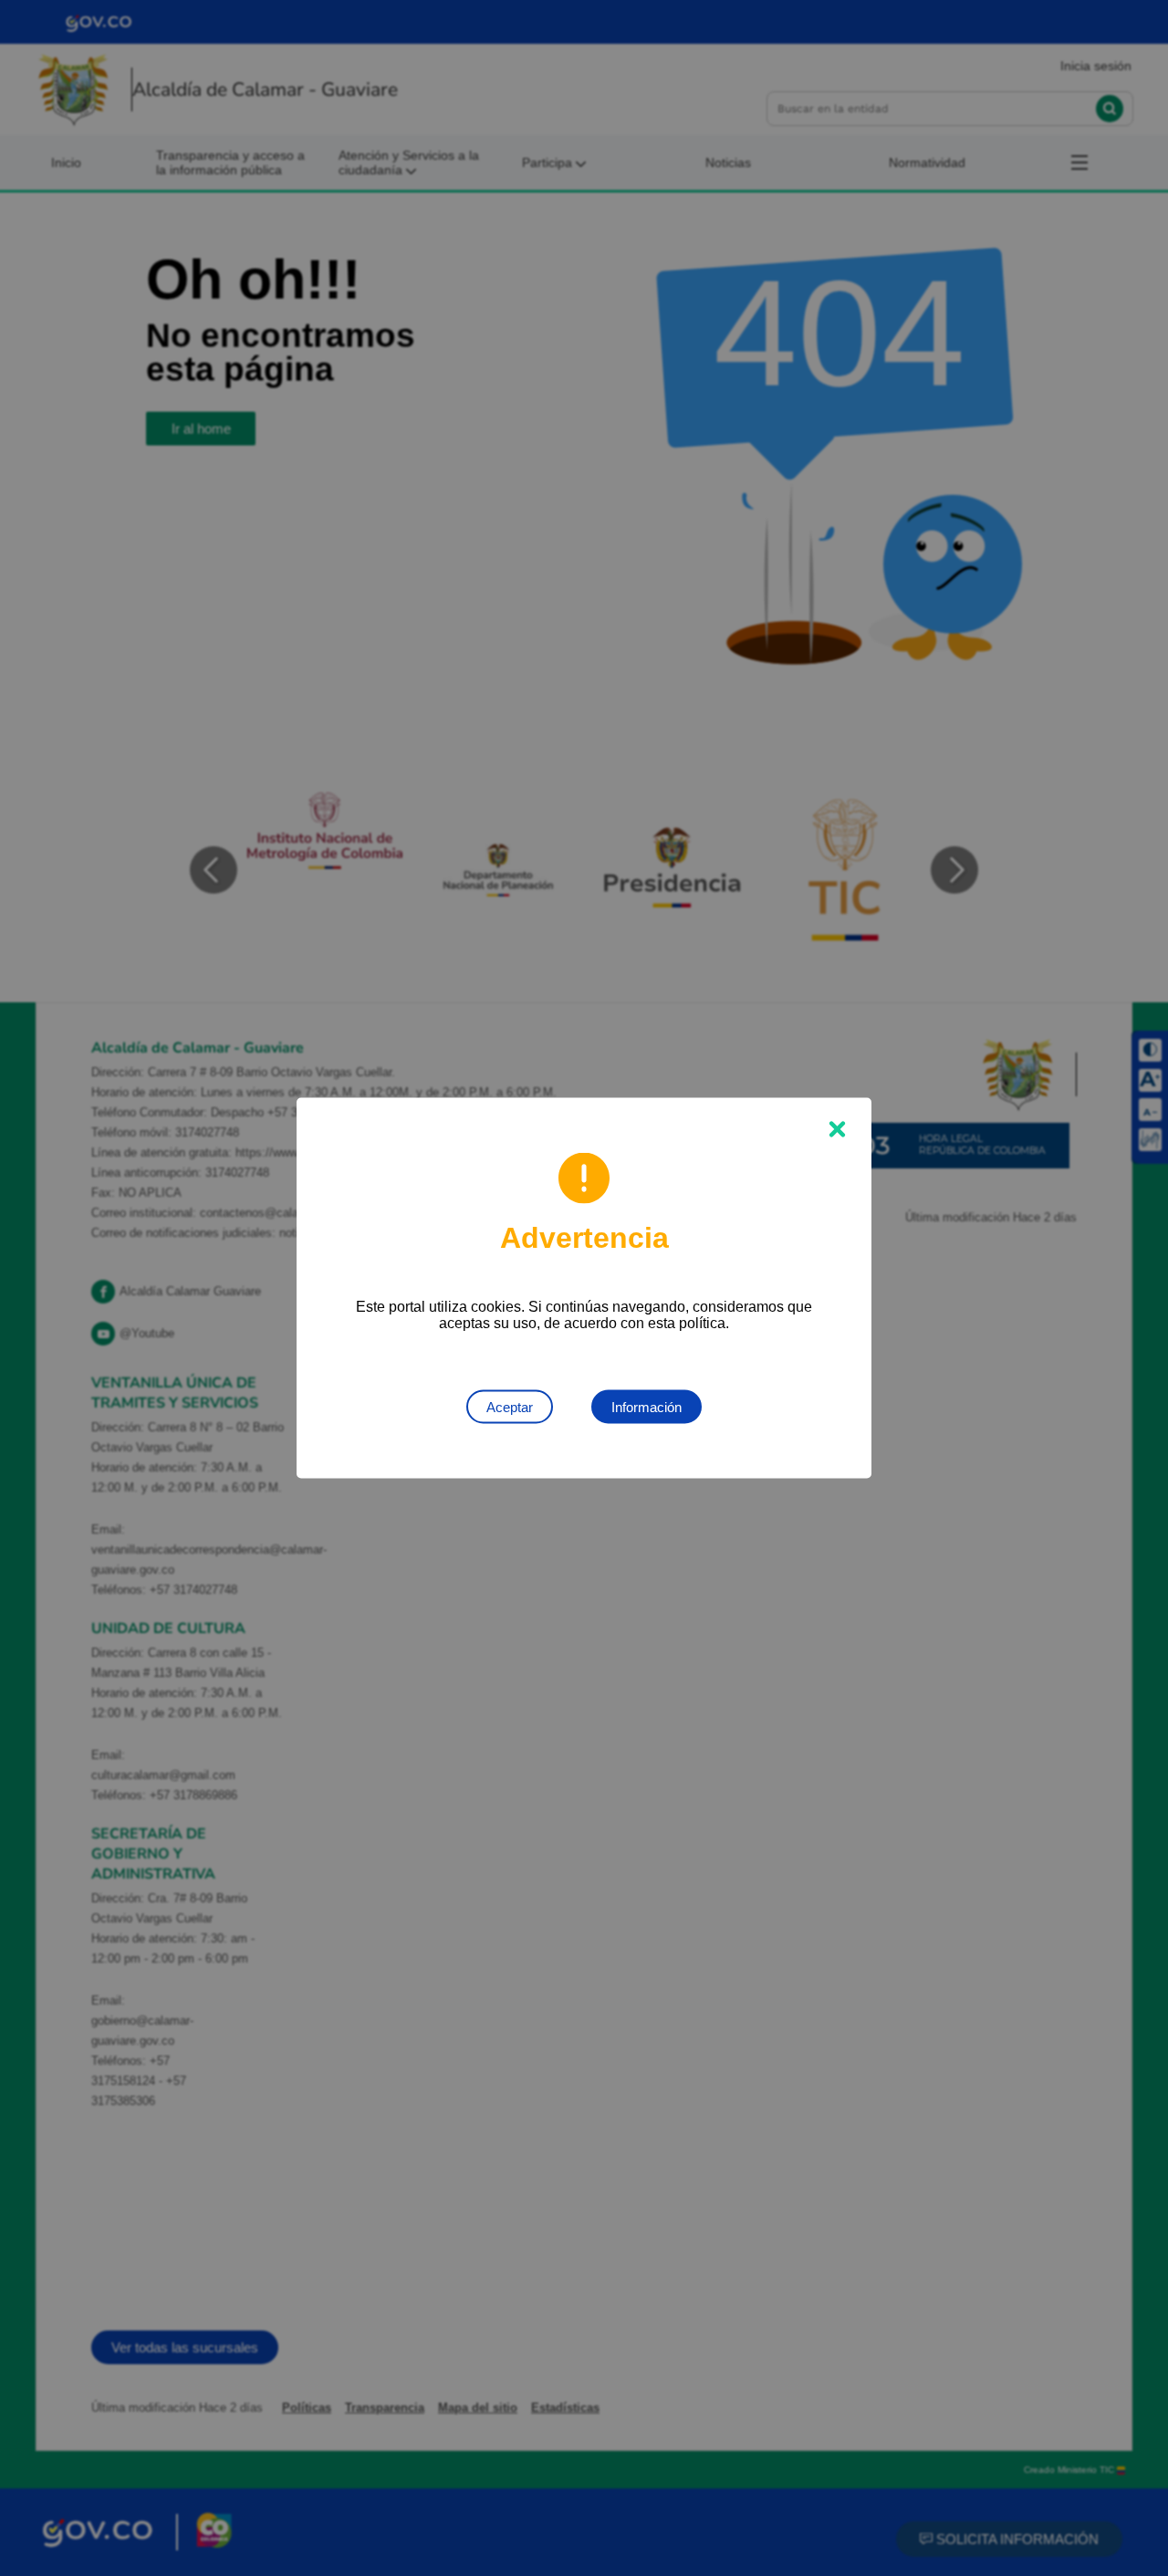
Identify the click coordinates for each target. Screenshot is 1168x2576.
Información (647, 1407)
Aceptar (510, 1407)
